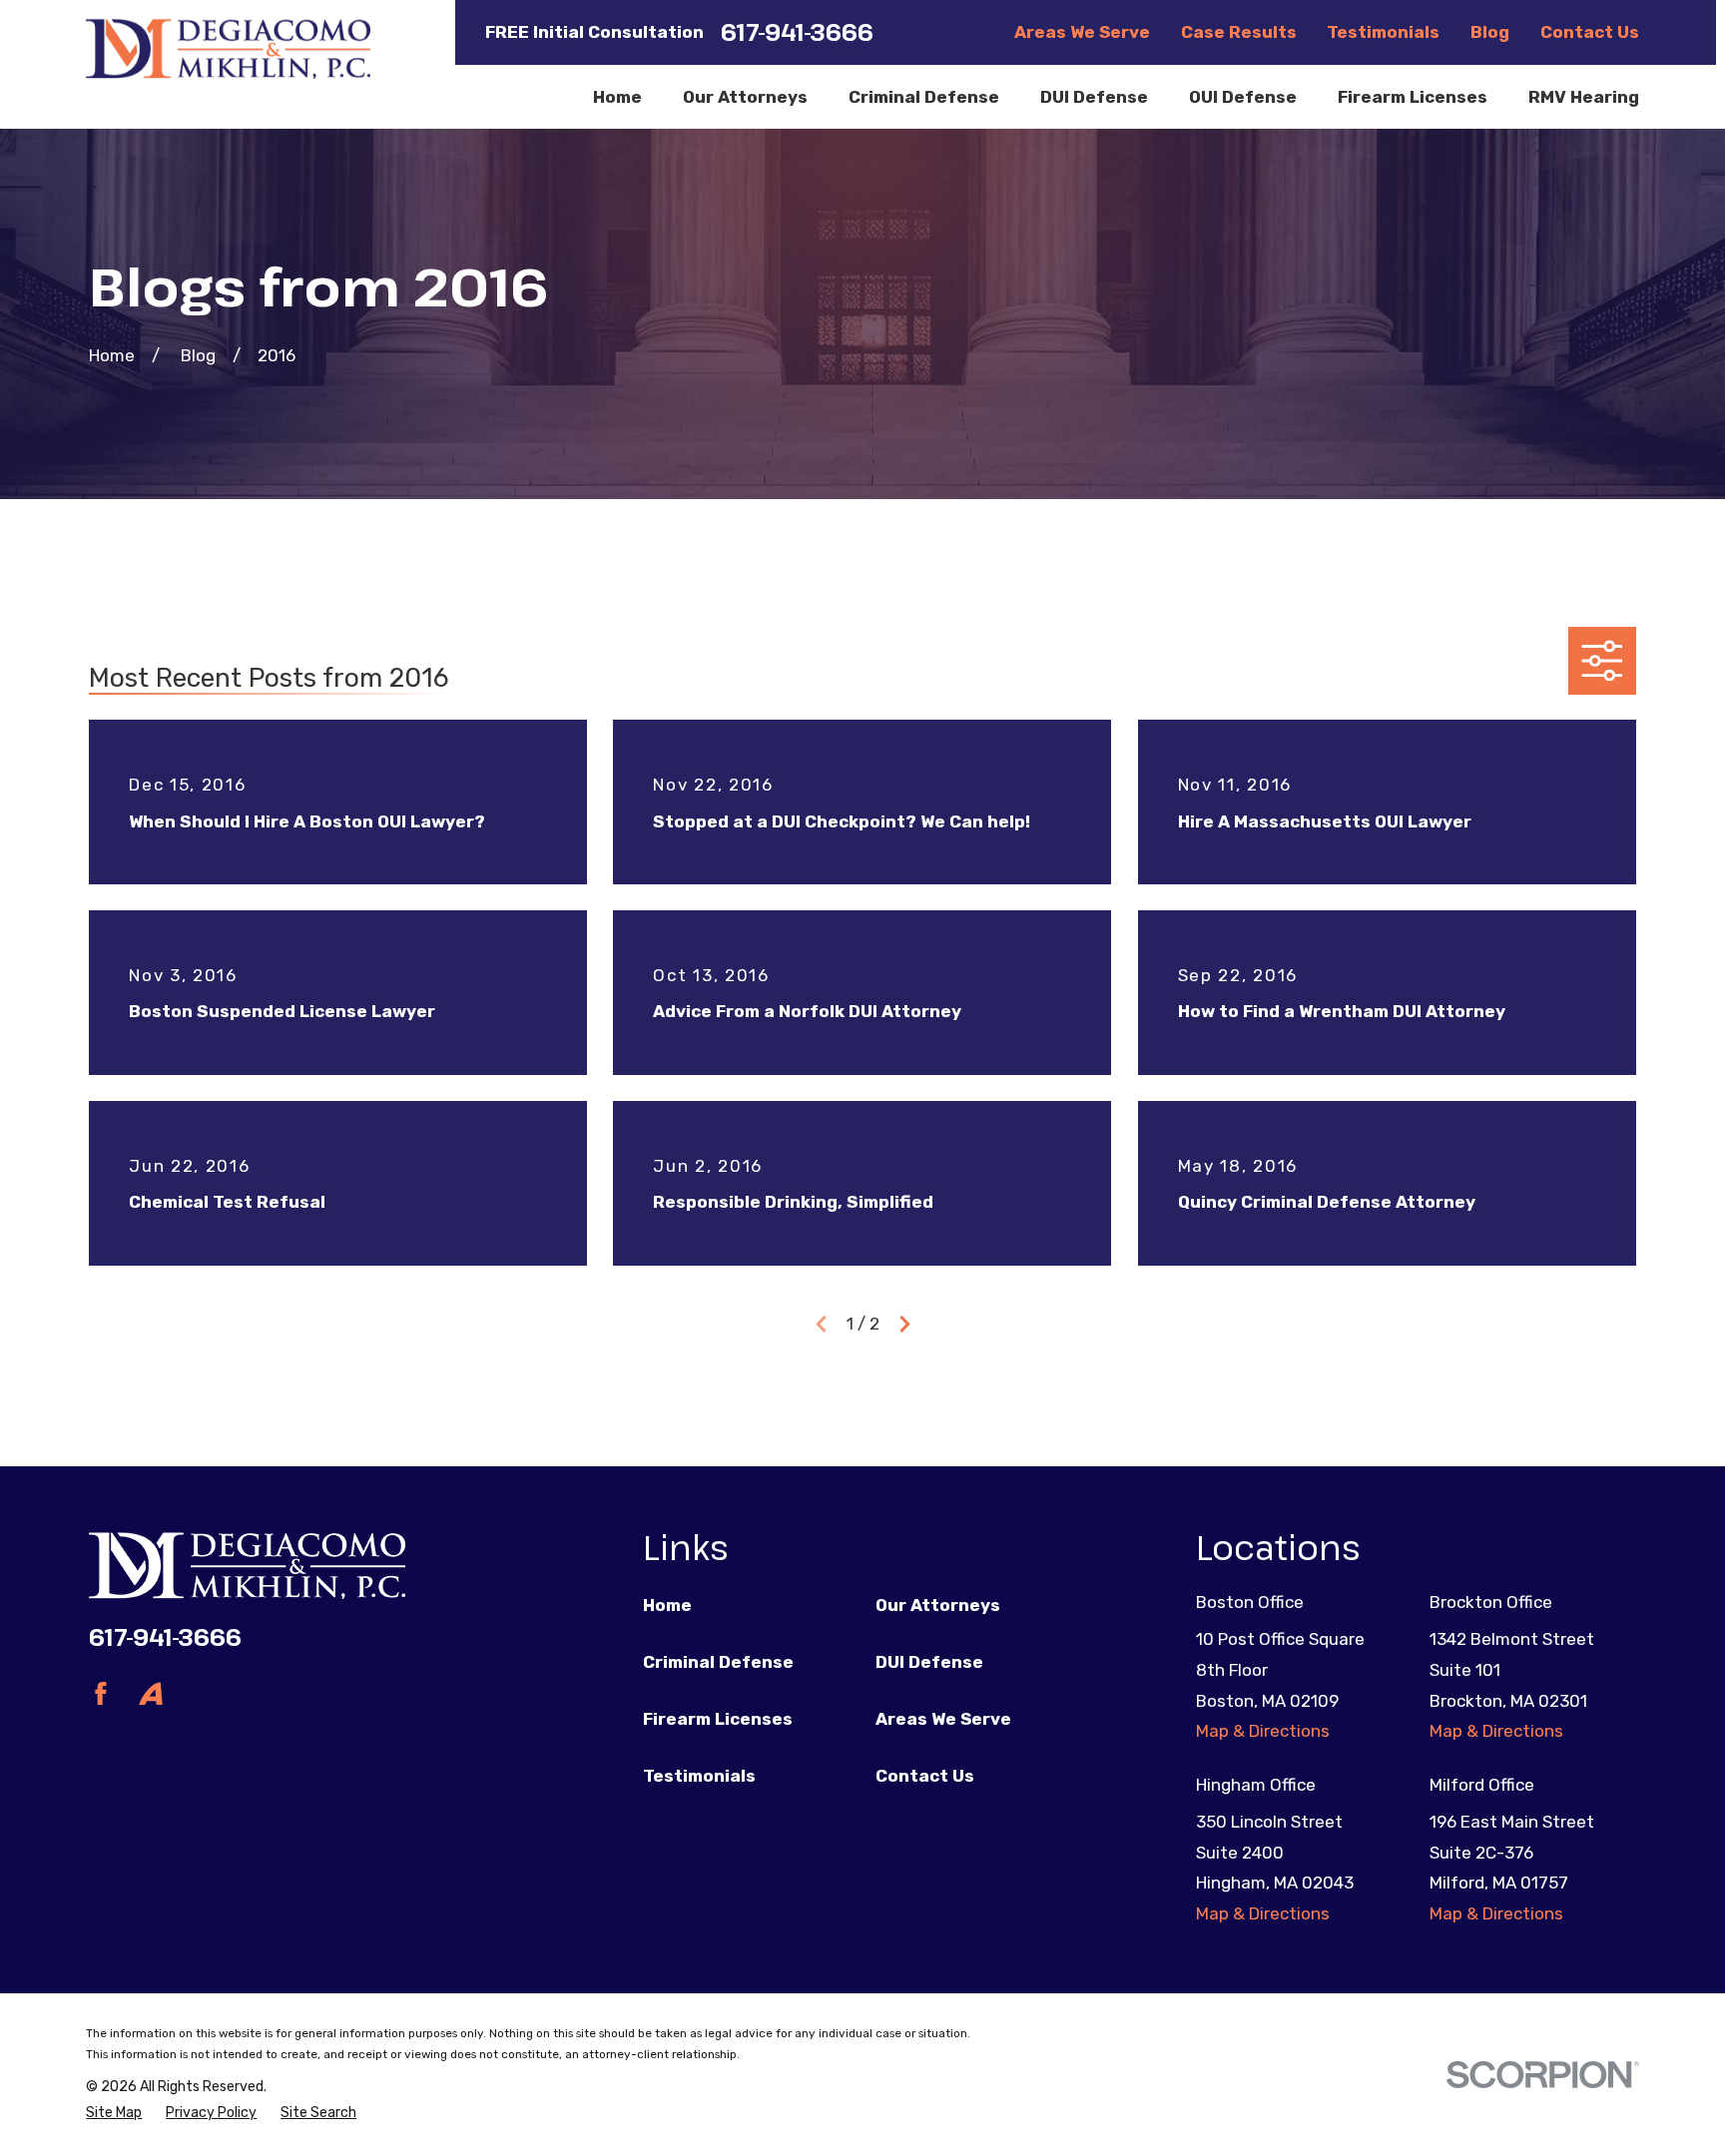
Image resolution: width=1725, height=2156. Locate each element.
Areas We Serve (1082, 32)
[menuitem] (114, 2113)
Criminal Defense (718, 1662)
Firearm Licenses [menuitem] (1413, 97)
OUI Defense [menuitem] (1243, 97)
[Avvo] (151, 1694)
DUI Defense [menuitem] (1094, 97)
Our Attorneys (938, 1605)
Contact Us (1590, 32)
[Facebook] (101, 1694)
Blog (1490, 32)
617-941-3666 (797, 32)
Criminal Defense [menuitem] (924, 97)
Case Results (1239, 32)
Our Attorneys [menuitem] (745, 97)
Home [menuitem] (617, 97)
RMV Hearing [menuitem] (1584, 97)
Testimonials (1383, 32)
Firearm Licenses (718, 1719)
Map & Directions (1263, 1731)
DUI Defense (929, 1662)
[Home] (228, 48)
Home (667, 1605)
